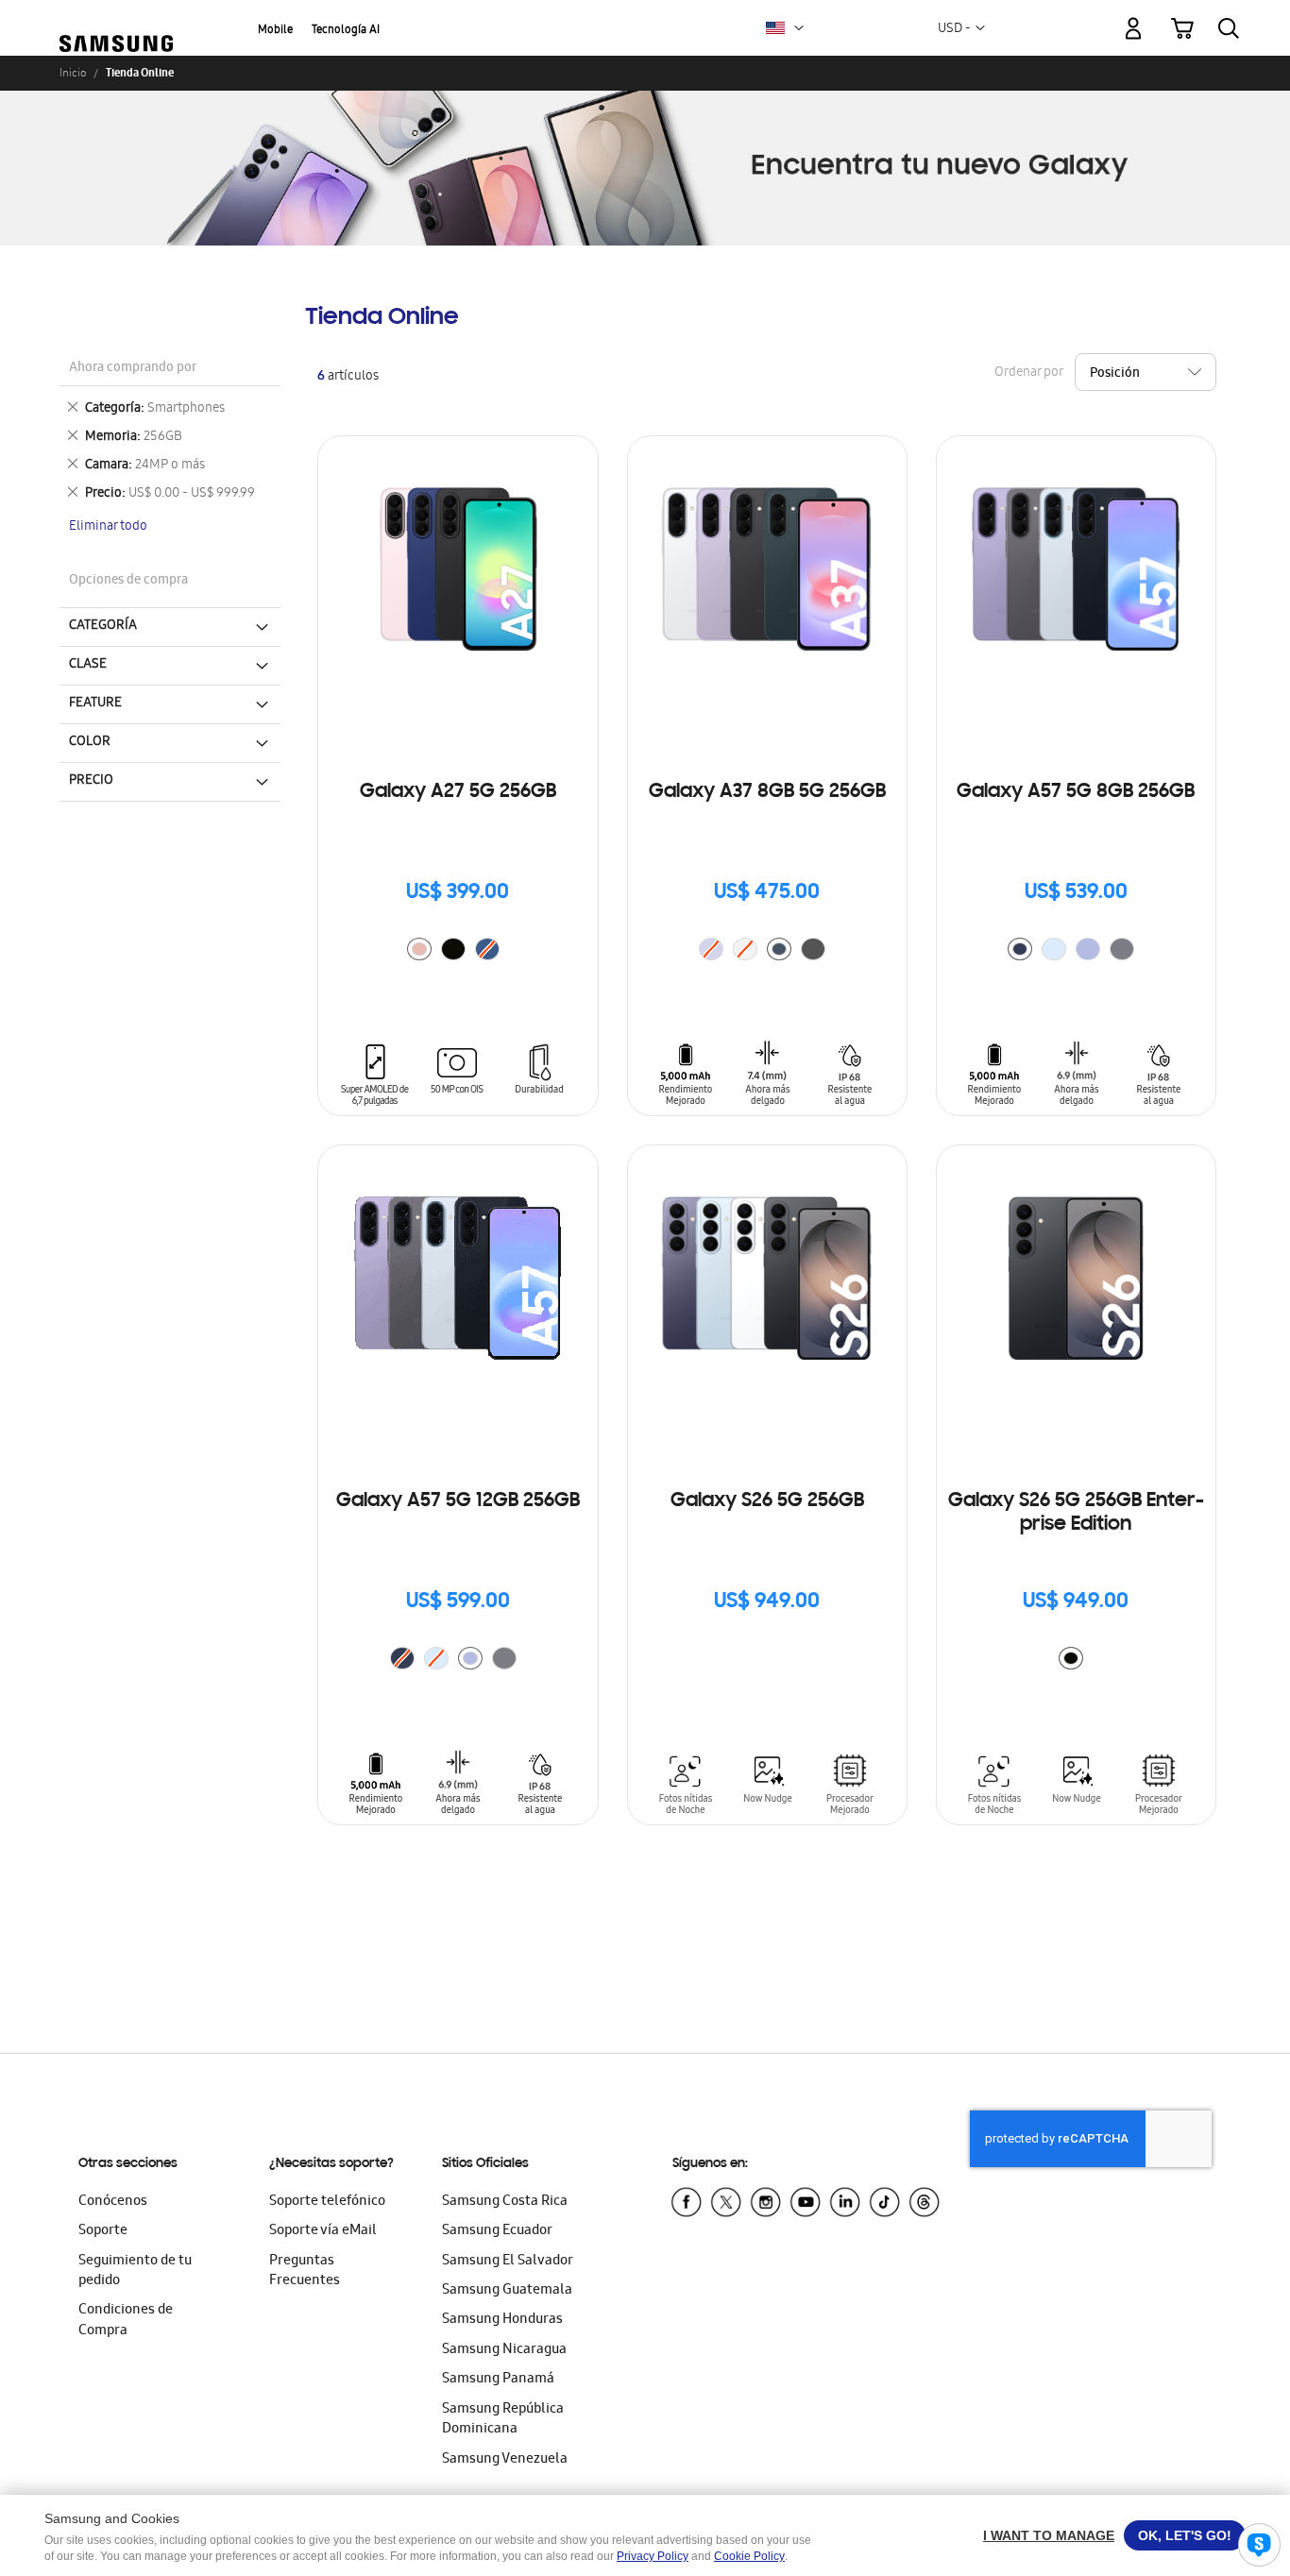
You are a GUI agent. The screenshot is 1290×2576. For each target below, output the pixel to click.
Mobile (275, 31)
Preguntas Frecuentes (305, 2271)
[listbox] (458, 951)
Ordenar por (1028, 373)
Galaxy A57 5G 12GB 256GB (458, 1501)
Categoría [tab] (103, 626)
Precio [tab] (91, 781)
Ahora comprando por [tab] (133, 369)
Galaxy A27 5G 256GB (458, 792)
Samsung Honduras (502, 2320)
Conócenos (113, 2202)
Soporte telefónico (327, 2202)
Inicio (73, 73)
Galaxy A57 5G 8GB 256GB (1076, 792)
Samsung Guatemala (507, 2291)
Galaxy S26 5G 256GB (767, 1501)
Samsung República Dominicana (503, 2420)
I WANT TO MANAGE (1049, 2535)
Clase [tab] (88, 665)
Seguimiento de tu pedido (135, 2271)
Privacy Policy (653, 2556)
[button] (799, 28)
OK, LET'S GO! (1185, 2535)
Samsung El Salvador (508, 2262)
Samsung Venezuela (505, 2460)
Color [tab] (90, 742)
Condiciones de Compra (126, 2321)
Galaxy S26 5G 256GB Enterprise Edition (1076, 1513)
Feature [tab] (95, 703)
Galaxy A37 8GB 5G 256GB (767, 792)
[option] (419, 949)
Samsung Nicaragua (504, 2350)
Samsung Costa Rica (505, 2202)
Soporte (103, 2231)
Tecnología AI (346, 31)
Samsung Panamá (498, 2380)
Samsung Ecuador (497, 2231)
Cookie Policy (749, 2556)
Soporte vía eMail (323, 2231)
